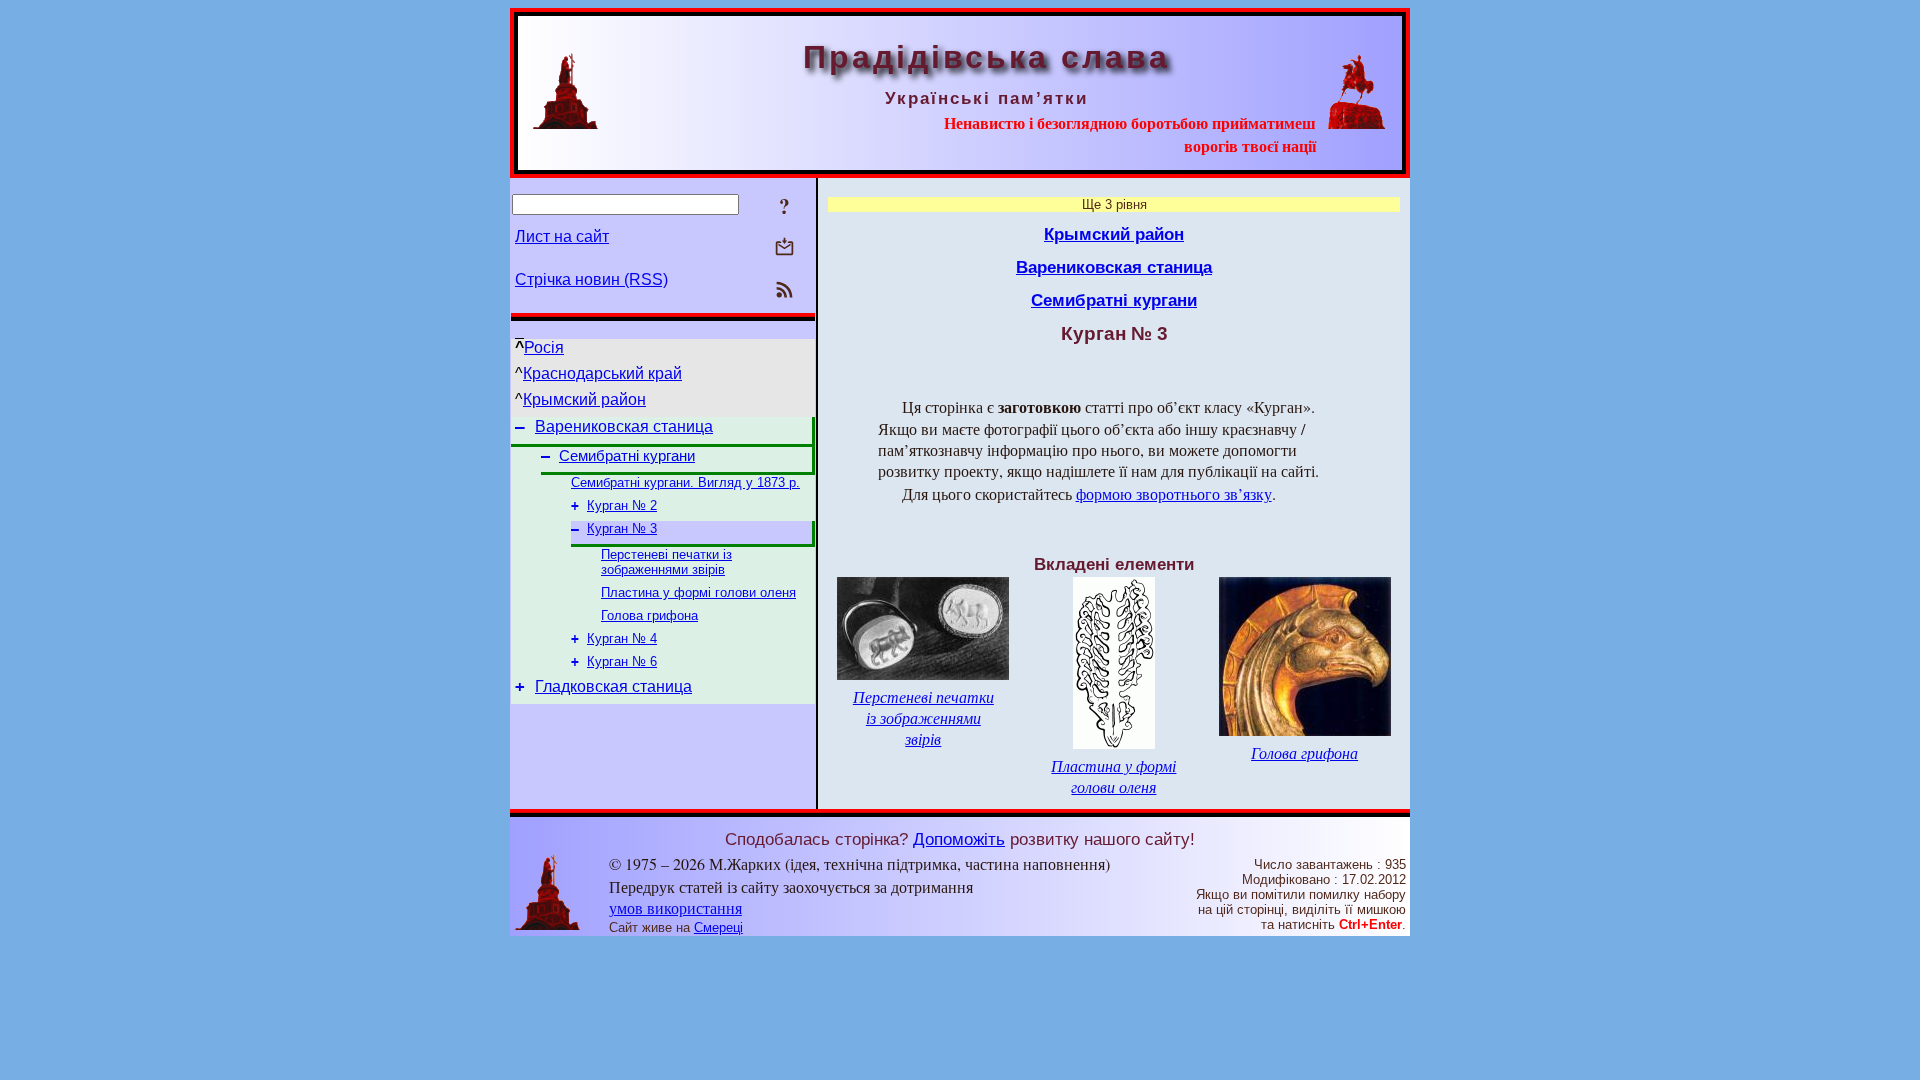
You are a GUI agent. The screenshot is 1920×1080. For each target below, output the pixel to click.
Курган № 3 (622, 528)
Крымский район (584, 399)
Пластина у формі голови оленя (698, 592)
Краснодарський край (602, 373)
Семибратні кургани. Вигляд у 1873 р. (685, 482)
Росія (544, 347)
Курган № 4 (622, 638)
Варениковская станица (624, 426)
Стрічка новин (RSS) (591, 279)
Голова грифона (649, 615)
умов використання (675, 907)
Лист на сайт (562, 236)
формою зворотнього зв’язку (1174, 493)
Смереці (718, 927)
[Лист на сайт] (784, 248)
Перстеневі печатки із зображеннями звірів (666, 562)
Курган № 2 (622, 505)
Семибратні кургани (627, 456)
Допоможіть (959, 839)
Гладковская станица (613, 686)
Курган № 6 (622, 661)
